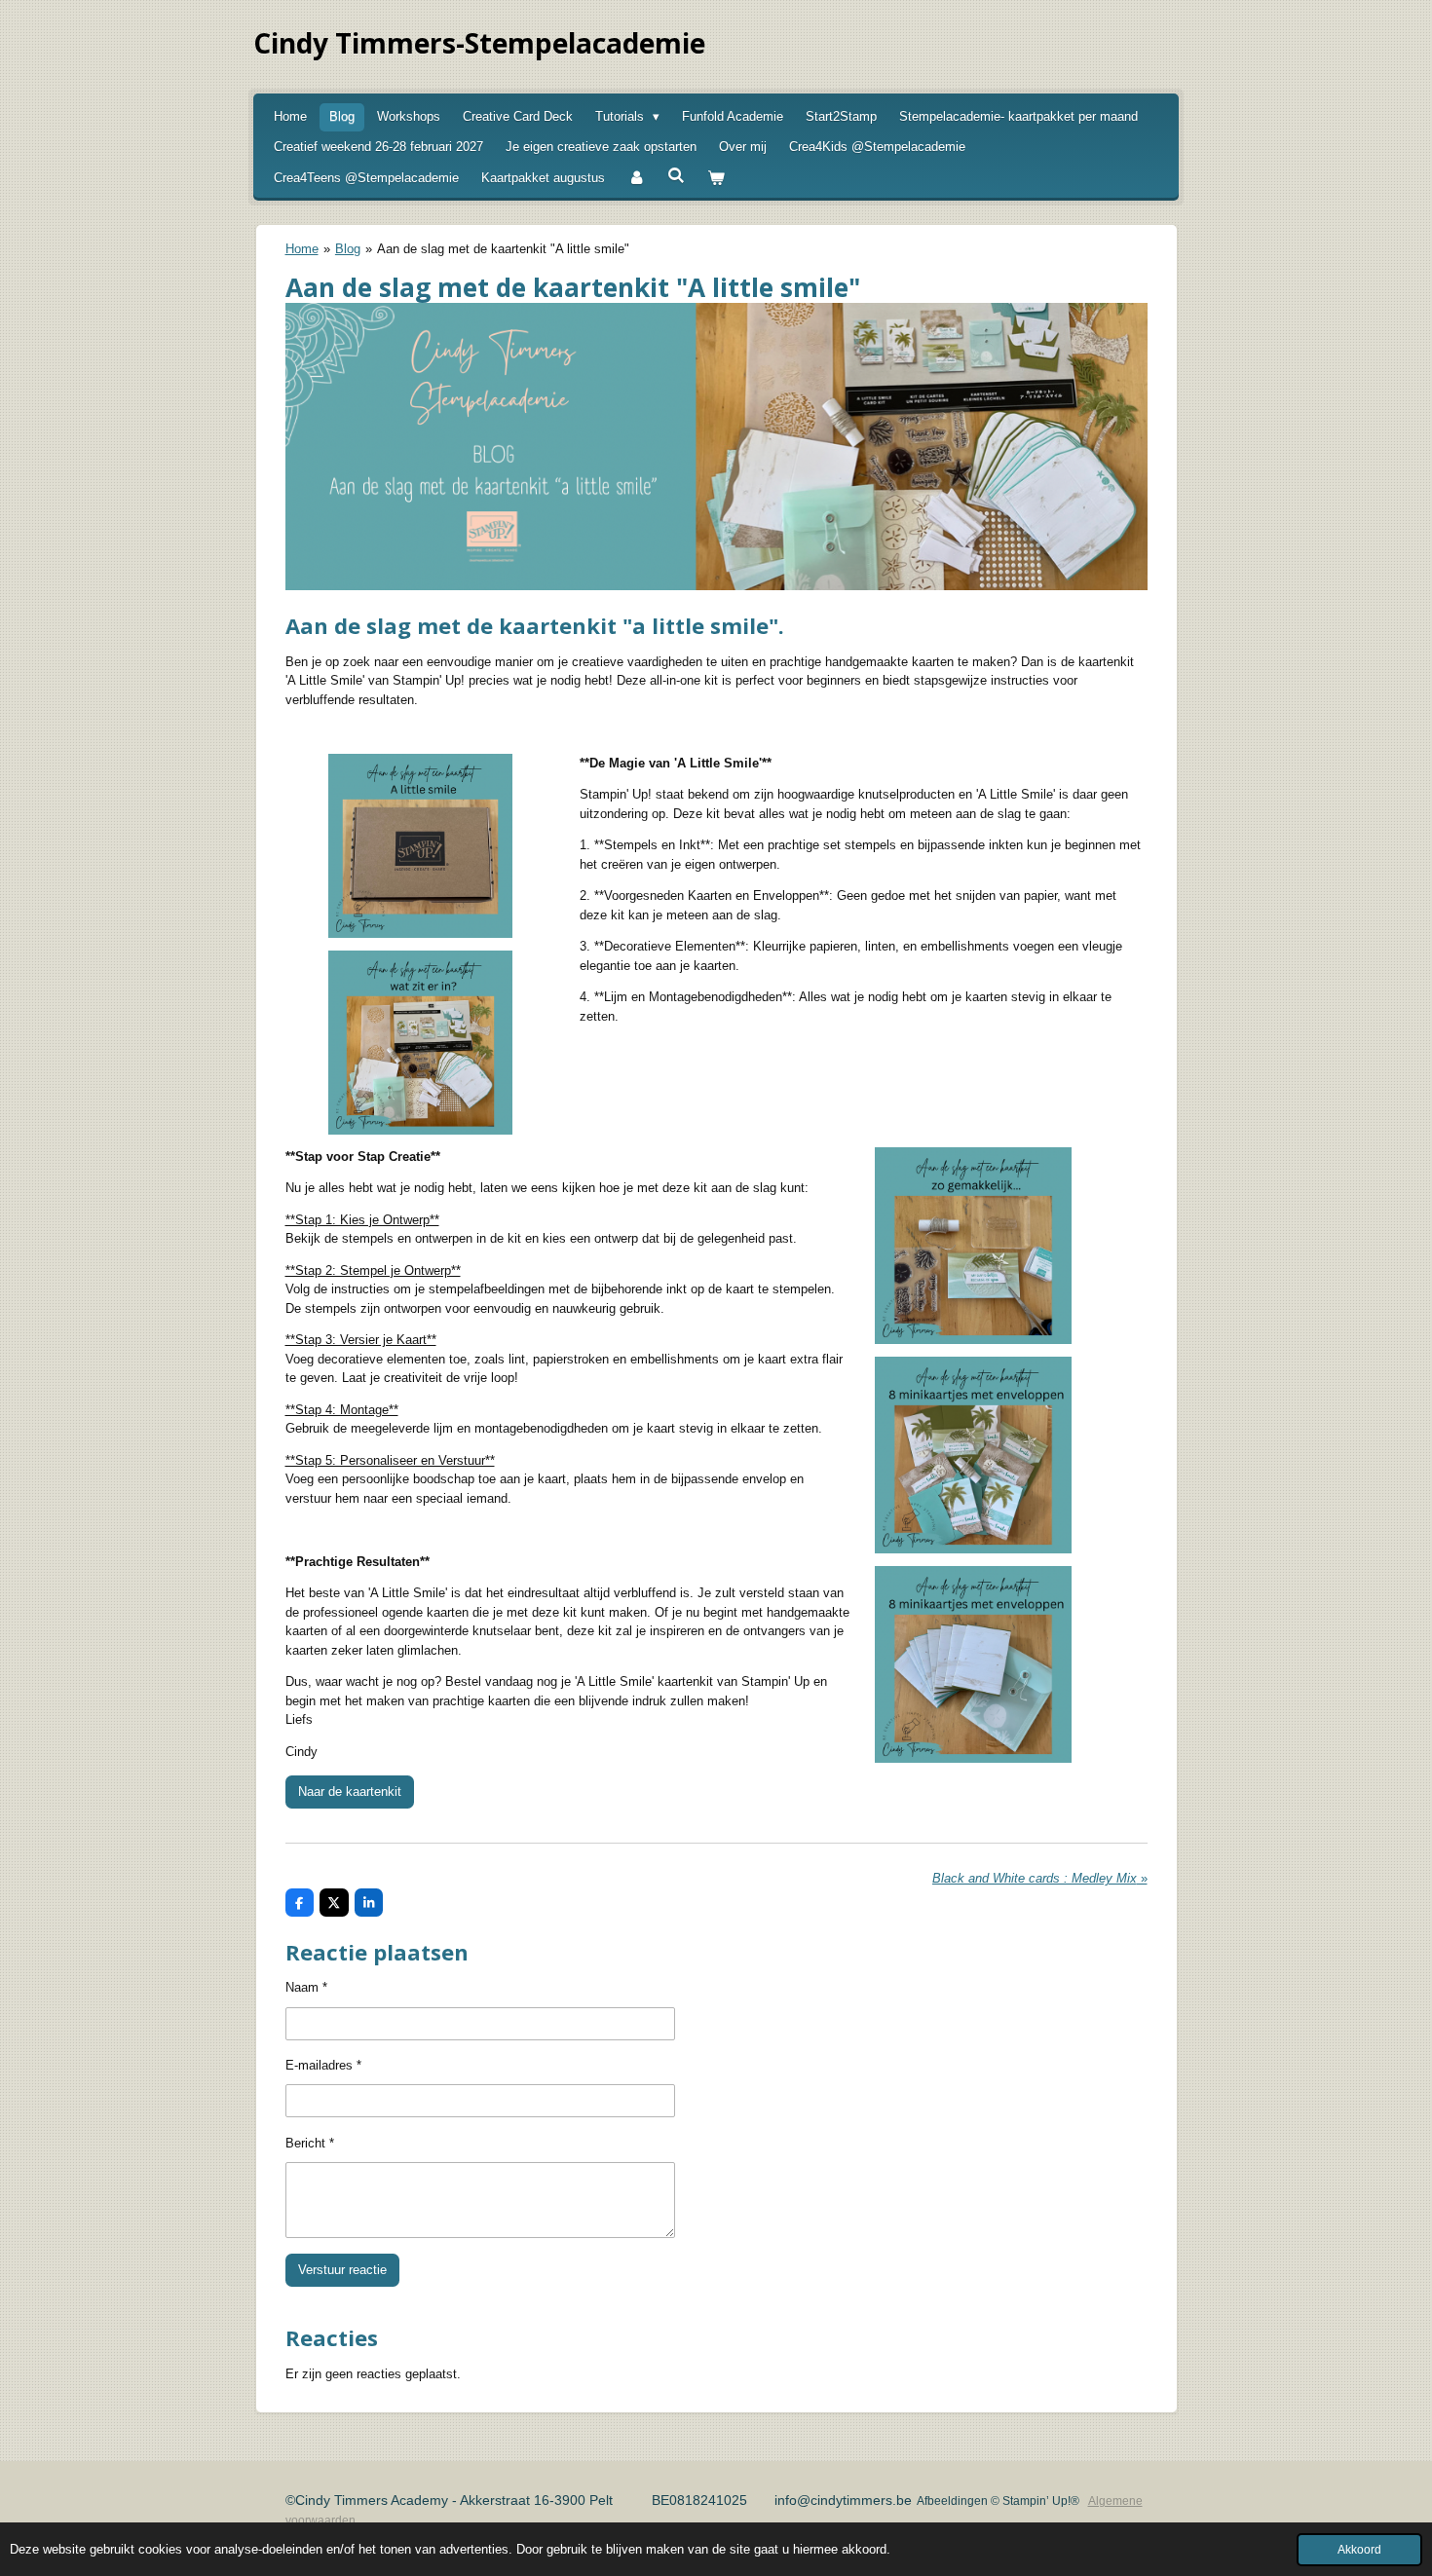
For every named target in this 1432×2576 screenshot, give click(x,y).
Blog (348, 249)
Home (302, 249)
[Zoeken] (676, 176)
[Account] (636, 178)
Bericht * (310, 2143)
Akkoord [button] (1359, 2549)
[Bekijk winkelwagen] (716, 178)
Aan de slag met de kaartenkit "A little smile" (503, 249)
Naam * (306, 1987)
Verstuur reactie (342, 2270)
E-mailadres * (323, 2065)
